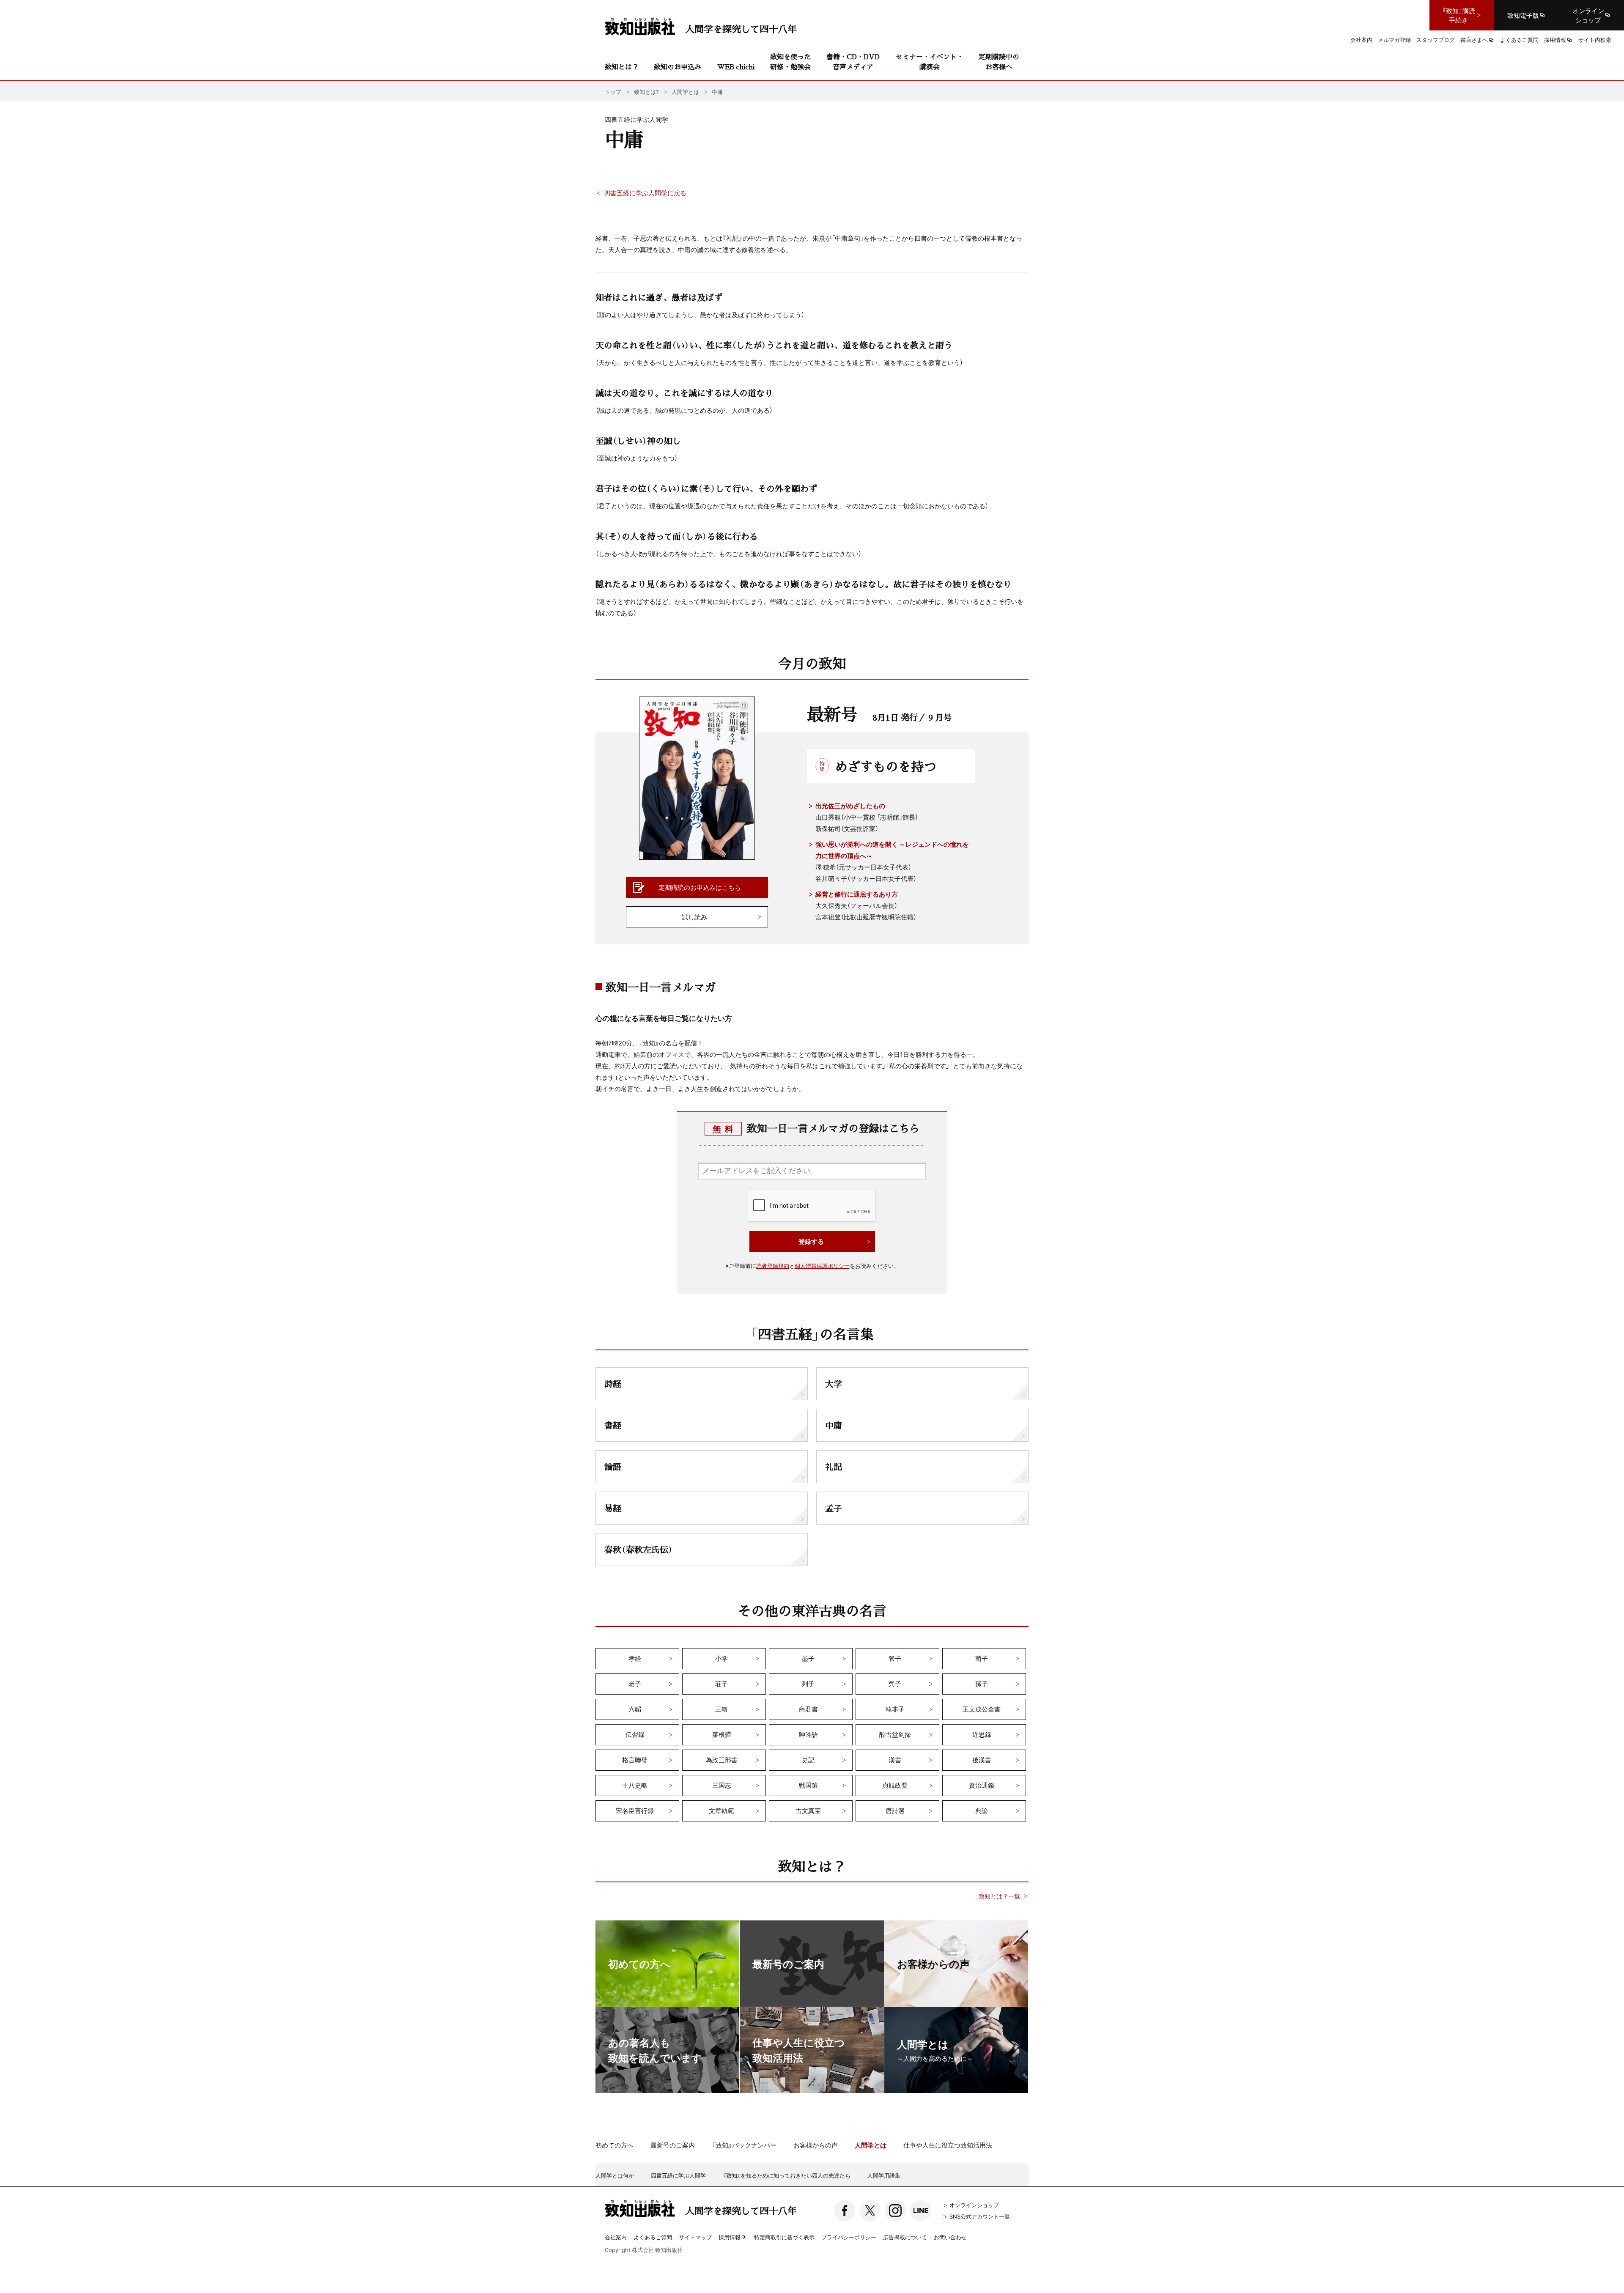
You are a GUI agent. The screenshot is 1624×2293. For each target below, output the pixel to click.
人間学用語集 (884, 2175)
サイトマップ (695, 2237)
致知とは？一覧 (999, 1896)
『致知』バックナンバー (744, 2145)
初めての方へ (614, 2145)
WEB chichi (736, 67)
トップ (613, 92)
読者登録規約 (773, 1266)
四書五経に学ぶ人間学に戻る (645, 193)
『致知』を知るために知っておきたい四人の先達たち (787, 2175)
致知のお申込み (678, 67)
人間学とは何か (615, 2175)
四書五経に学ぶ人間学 (678, 2175)
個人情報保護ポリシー (822, 1266)
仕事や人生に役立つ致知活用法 (948, 2145)
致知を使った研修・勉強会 (790, 62)
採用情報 (730, 2238)
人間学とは (871, 2145)
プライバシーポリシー (849, 2237)
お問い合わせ (950, 2237)
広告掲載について (905, 2237)
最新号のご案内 (673, 2145)
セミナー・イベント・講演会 (930, 62)
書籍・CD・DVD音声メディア (853, 62)
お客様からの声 (816, 2145)
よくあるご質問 (653, 2237)
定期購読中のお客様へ (999, 62)
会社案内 (616, 2237)
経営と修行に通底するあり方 (857, 894)
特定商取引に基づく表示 (784, 2237)
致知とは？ (622, 67)
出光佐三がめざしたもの (850, 806)
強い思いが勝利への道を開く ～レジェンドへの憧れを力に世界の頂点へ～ (892, 850)
